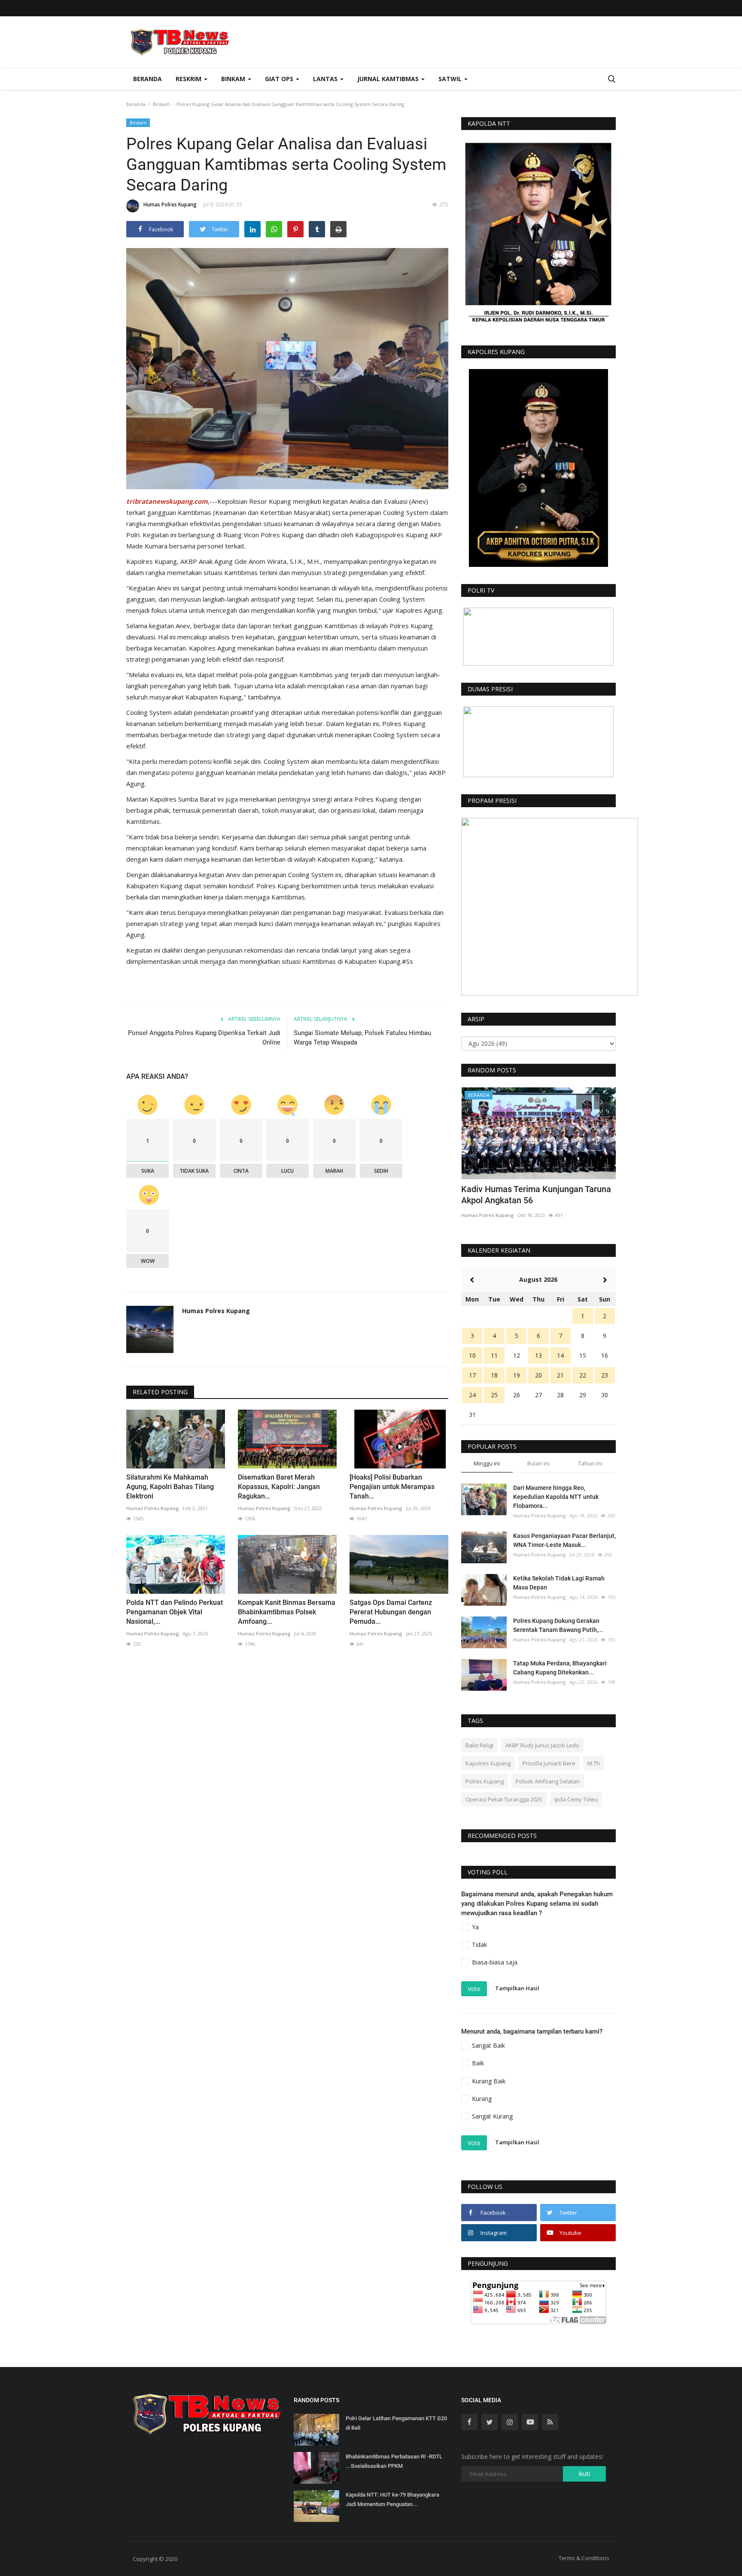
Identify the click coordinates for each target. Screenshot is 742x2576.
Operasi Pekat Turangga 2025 (504, 1799)
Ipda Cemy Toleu (576, 1799)
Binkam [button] (234, 79)
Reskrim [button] (189, 79)
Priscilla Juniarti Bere (549, 1763)
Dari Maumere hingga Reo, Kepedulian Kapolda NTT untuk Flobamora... (556, 1497)
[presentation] (584, 1102)
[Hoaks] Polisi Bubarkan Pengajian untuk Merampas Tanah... (392, 1487)
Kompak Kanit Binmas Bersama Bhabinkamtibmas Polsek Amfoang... (287, 1612)
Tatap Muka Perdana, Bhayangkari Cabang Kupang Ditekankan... (560, 1668)
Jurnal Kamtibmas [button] (389, 79)
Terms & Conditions (584, 2558)
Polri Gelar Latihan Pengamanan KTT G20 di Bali (396, 2423)
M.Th (594, 1763)
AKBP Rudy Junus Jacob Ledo (542, 1745)
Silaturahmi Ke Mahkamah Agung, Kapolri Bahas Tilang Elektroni (170, 1487)
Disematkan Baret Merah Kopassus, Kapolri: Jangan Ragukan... (279, 1487)
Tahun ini (590, 1463)
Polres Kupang (485, 1781)
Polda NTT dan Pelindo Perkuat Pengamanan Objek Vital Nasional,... (175, 1612)
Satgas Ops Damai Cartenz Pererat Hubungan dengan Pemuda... (391, 1612)
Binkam (161, 104)
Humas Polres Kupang (170, 204)
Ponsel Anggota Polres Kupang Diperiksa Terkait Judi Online (204, 1038)
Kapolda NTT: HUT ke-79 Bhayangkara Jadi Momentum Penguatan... (392, 2499)
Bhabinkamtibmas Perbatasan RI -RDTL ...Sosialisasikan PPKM (394, 2461)
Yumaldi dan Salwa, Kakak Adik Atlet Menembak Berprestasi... (531, 1195)
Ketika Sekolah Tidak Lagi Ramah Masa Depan (559, 1583)
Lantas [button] (326, 79)
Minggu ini (487, 1463)
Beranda (147, 79)
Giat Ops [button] (280, 79)
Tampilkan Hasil (517, 1988)
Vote (474, 1989)
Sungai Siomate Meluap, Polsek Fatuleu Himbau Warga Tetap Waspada (362, 1038)
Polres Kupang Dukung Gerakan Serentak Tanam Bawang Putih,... (558, 1625)
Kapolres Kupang (488, 1763)
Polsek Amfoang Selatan (548, 1781)
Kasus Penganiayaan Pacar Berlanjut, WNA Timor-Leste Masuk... (564, 1540)
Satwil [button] (451, 79)
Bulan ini (538, 1463)
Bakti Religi (479, 1745)
